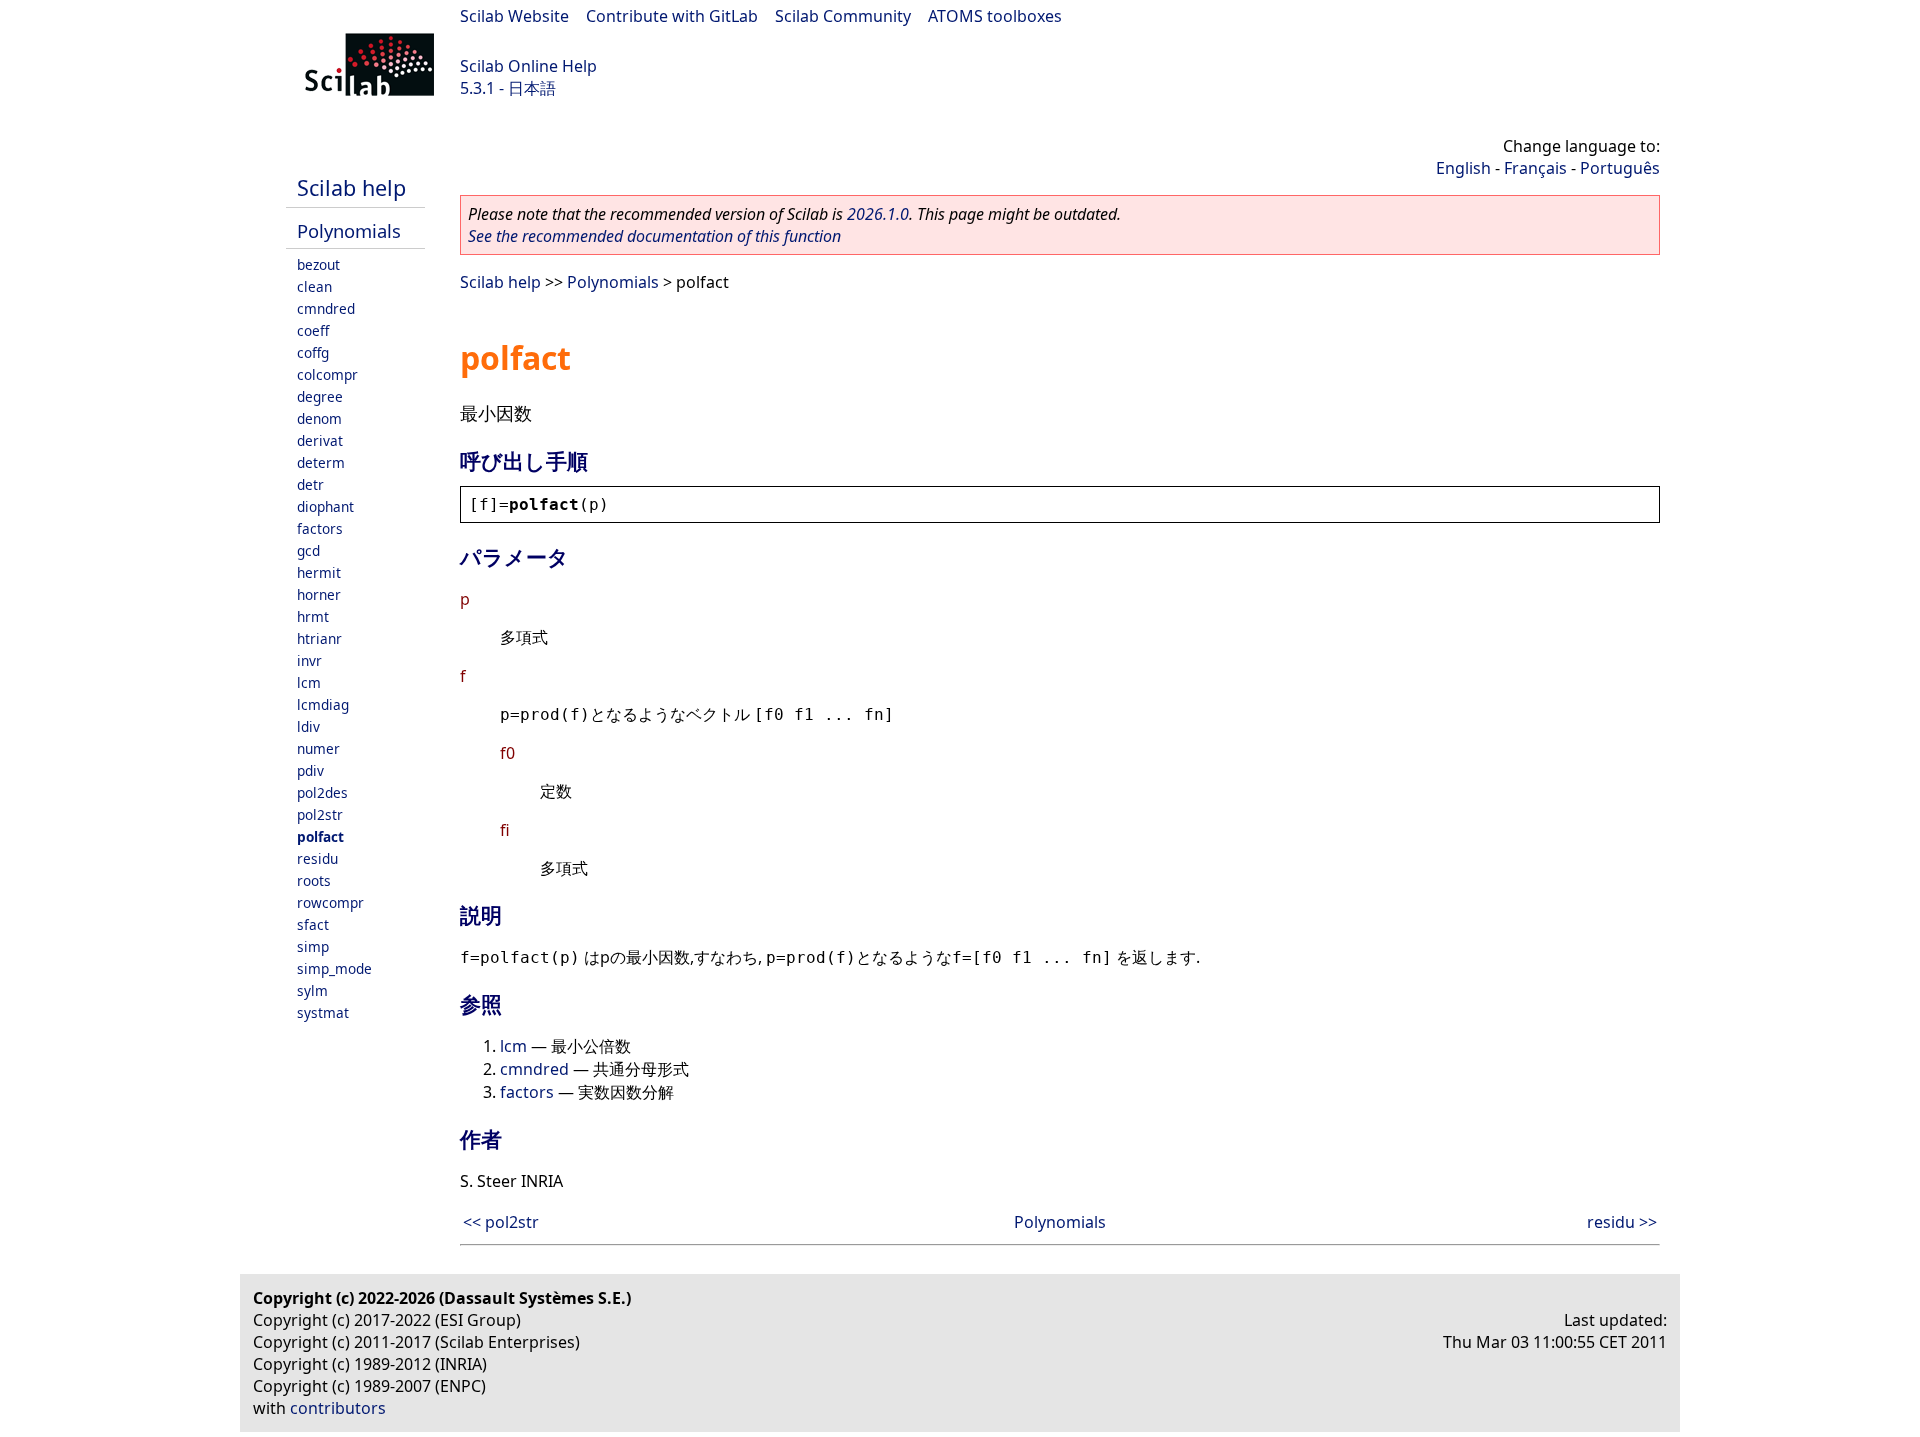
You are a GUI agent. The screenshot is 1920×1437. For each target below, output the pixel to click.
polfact (320, 836)
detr (310, 484)
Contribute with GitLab (672, 16)
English (1463, 168)
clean (314, 286)
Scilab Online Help (528, 66)
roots (314, 880)
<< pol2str (501, 1222)
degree (320, 396)
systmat (323, 1012)
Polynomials (349, 230)
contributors (338, 1408)
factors (320, 528)
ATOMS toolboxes (995, 16)
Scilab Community (843, 16)
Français (1535, 168)
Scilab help (351, 187)
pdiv (310, 770)
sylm (312, 990)
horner (319, 594)
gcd (308, 550)
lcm (309, 682)
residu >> (1622, 1222)
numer (318, 748)
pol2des (322, 792)
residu (317, 858)
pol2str (320, 814)
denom (319, 418)
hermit (319, 572)
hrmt (313, 616)
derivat (320, 440)
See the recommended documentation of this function (654, 236)
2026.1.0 (878, 214)
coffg (313, 352)
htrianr (319, 638)
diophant (325, 506)
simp (313, 946)
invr (309, 660)
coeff (313, 330)
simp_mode (334, 968)
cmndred (326, 308)
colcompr (327, 374)
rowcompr (330, 902)
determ (321, 462)
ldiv (308, 726)
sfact (313, 924)
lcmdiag (323, 704)
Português (1620, 168)
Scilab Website (514, 16)
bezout (318, 264)
